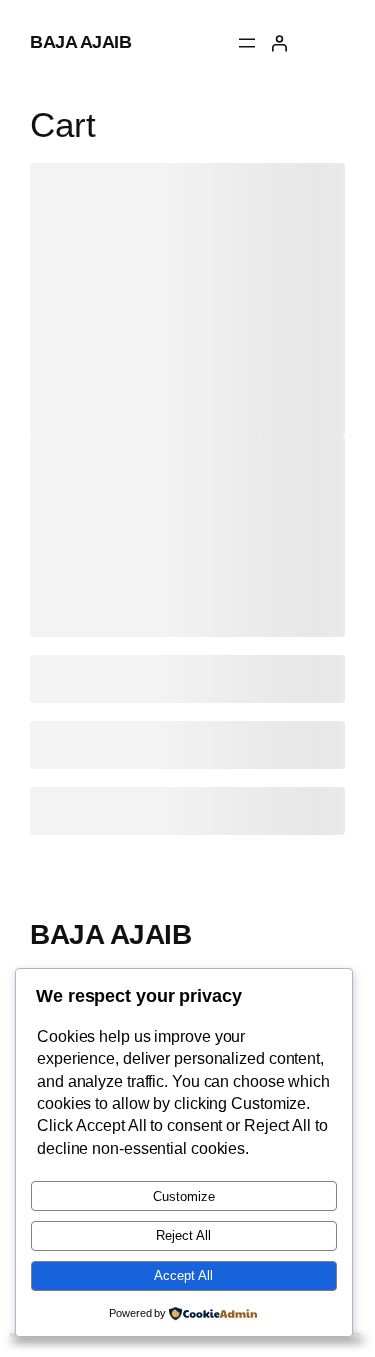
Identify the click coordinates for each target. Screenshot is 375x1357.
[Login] (279, 43)
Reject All (183, 1235)
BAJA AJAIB (80, 42)
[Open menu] (247, 43)
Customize (184, 1196)
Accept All (183, 1275)
